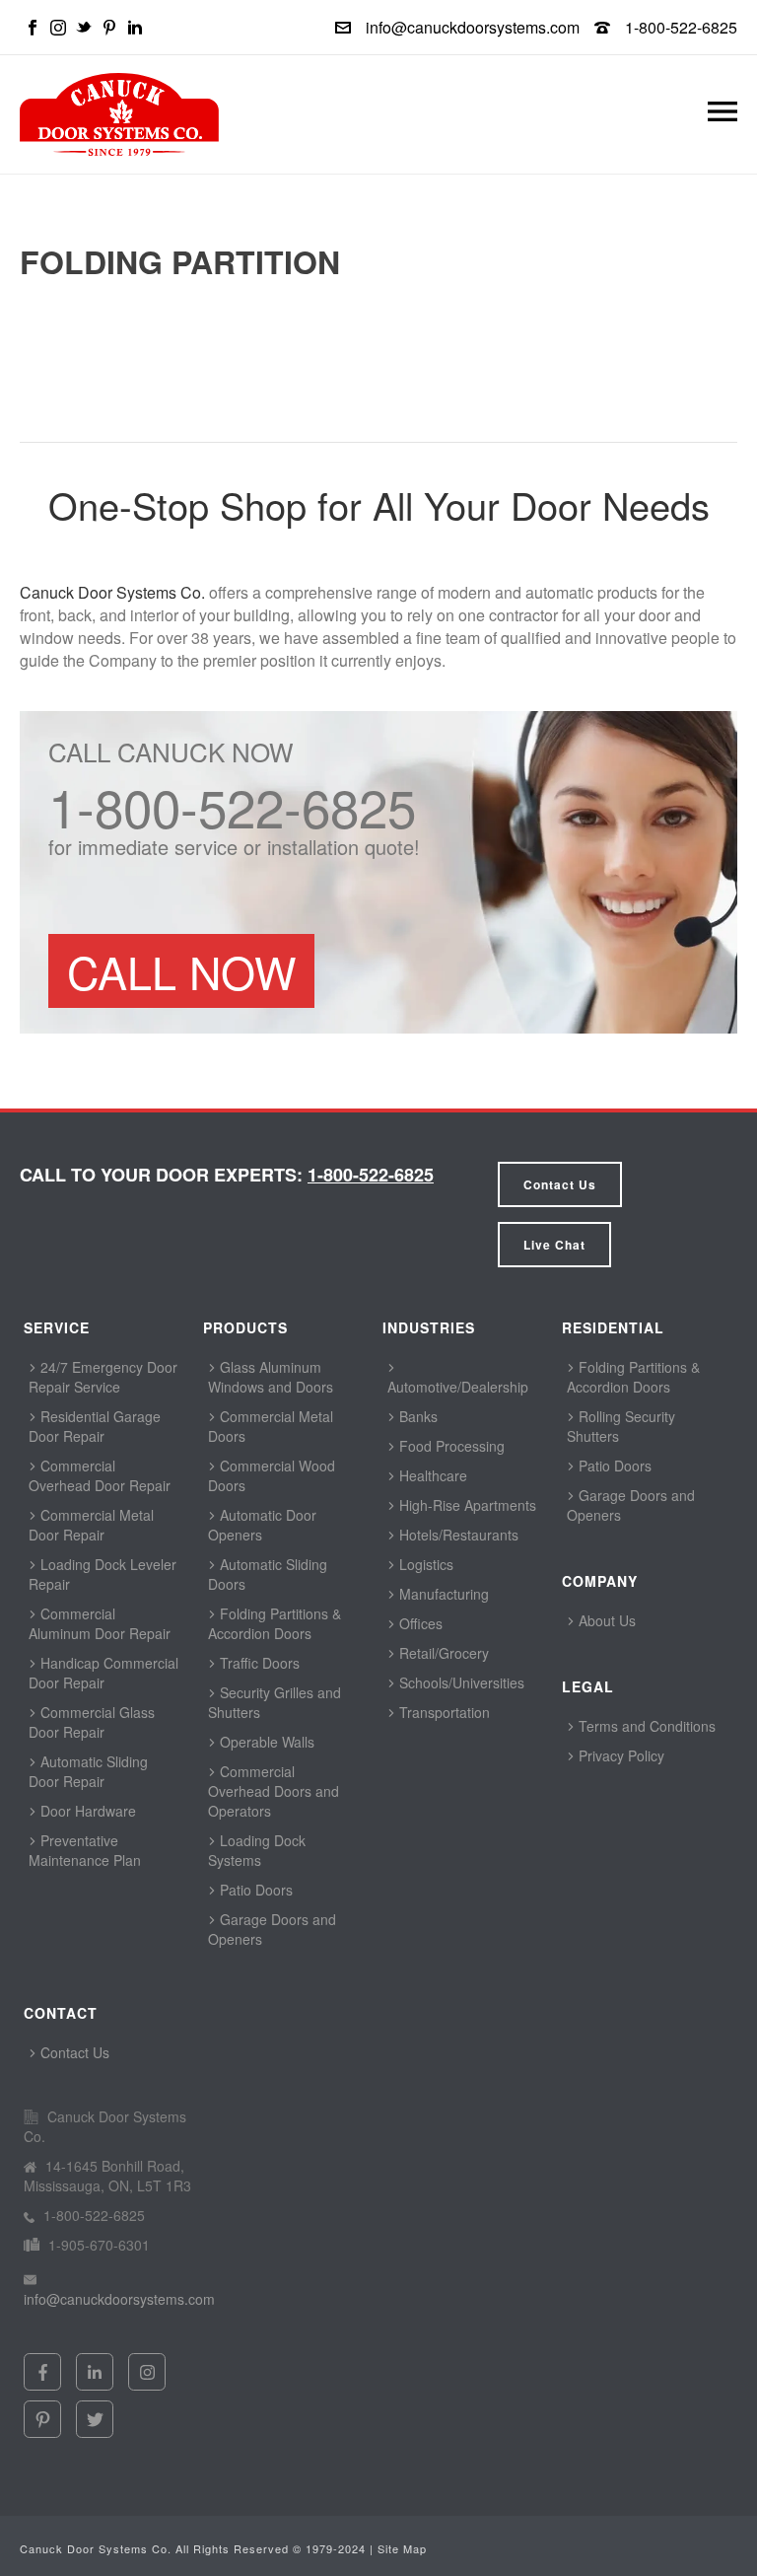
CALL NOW (181, 971)
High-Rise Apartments (466, 1505)
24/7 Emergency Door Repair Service (103, 1377)
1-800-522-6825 (681, 27)
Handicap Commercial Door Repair (103, 1673)
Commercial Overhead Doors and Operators (274, 1791)
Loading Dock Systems (257, 1850)
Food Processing (450, 1446)
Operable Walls (265, 1742)
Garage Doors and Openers (272, 1929)
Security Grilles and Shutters (275, 1702)
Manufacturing (442, 1594)
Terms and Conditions (645, 1726)
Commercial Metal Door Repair (91, 1525)
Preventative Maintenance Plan (85, 1850)
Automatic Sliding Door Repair (88, 1771)
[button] (723, 115)
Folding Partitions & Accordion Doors (275, 1623)
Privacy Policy (619, 1755)
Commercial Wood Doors (272, 1475)
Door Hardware (86, 1811)
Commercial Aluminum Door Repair (100, 1623)
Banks (416, 1416)
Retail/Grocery (442, 1653)
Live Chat (554, 1245)
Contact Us (560, 1184)
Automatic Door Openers (262, 1525)
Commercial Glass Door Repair (92, 1722)
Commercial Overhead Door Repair (100, 1475)
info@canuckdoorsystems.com (473, 27)
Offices (419, 1623)
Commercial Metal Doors (271, 1426)
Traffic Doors (258, 1663)
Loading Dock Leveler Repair (103, 1574)
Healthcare (431, 1475)
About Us (605, 1620)
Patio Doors (254, 1890)
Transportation (443, 1712)
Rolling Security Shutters (621, 1426)
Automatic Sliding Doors (268, 1574)
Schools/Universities (460, 1682)
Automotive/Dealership (458, 1387)
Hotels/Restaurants (457, 1535)
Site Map (402, 2548)
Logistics (424, 1564)
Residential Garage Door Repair (95, 1426)
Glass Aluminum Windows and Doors (271, 1377)
